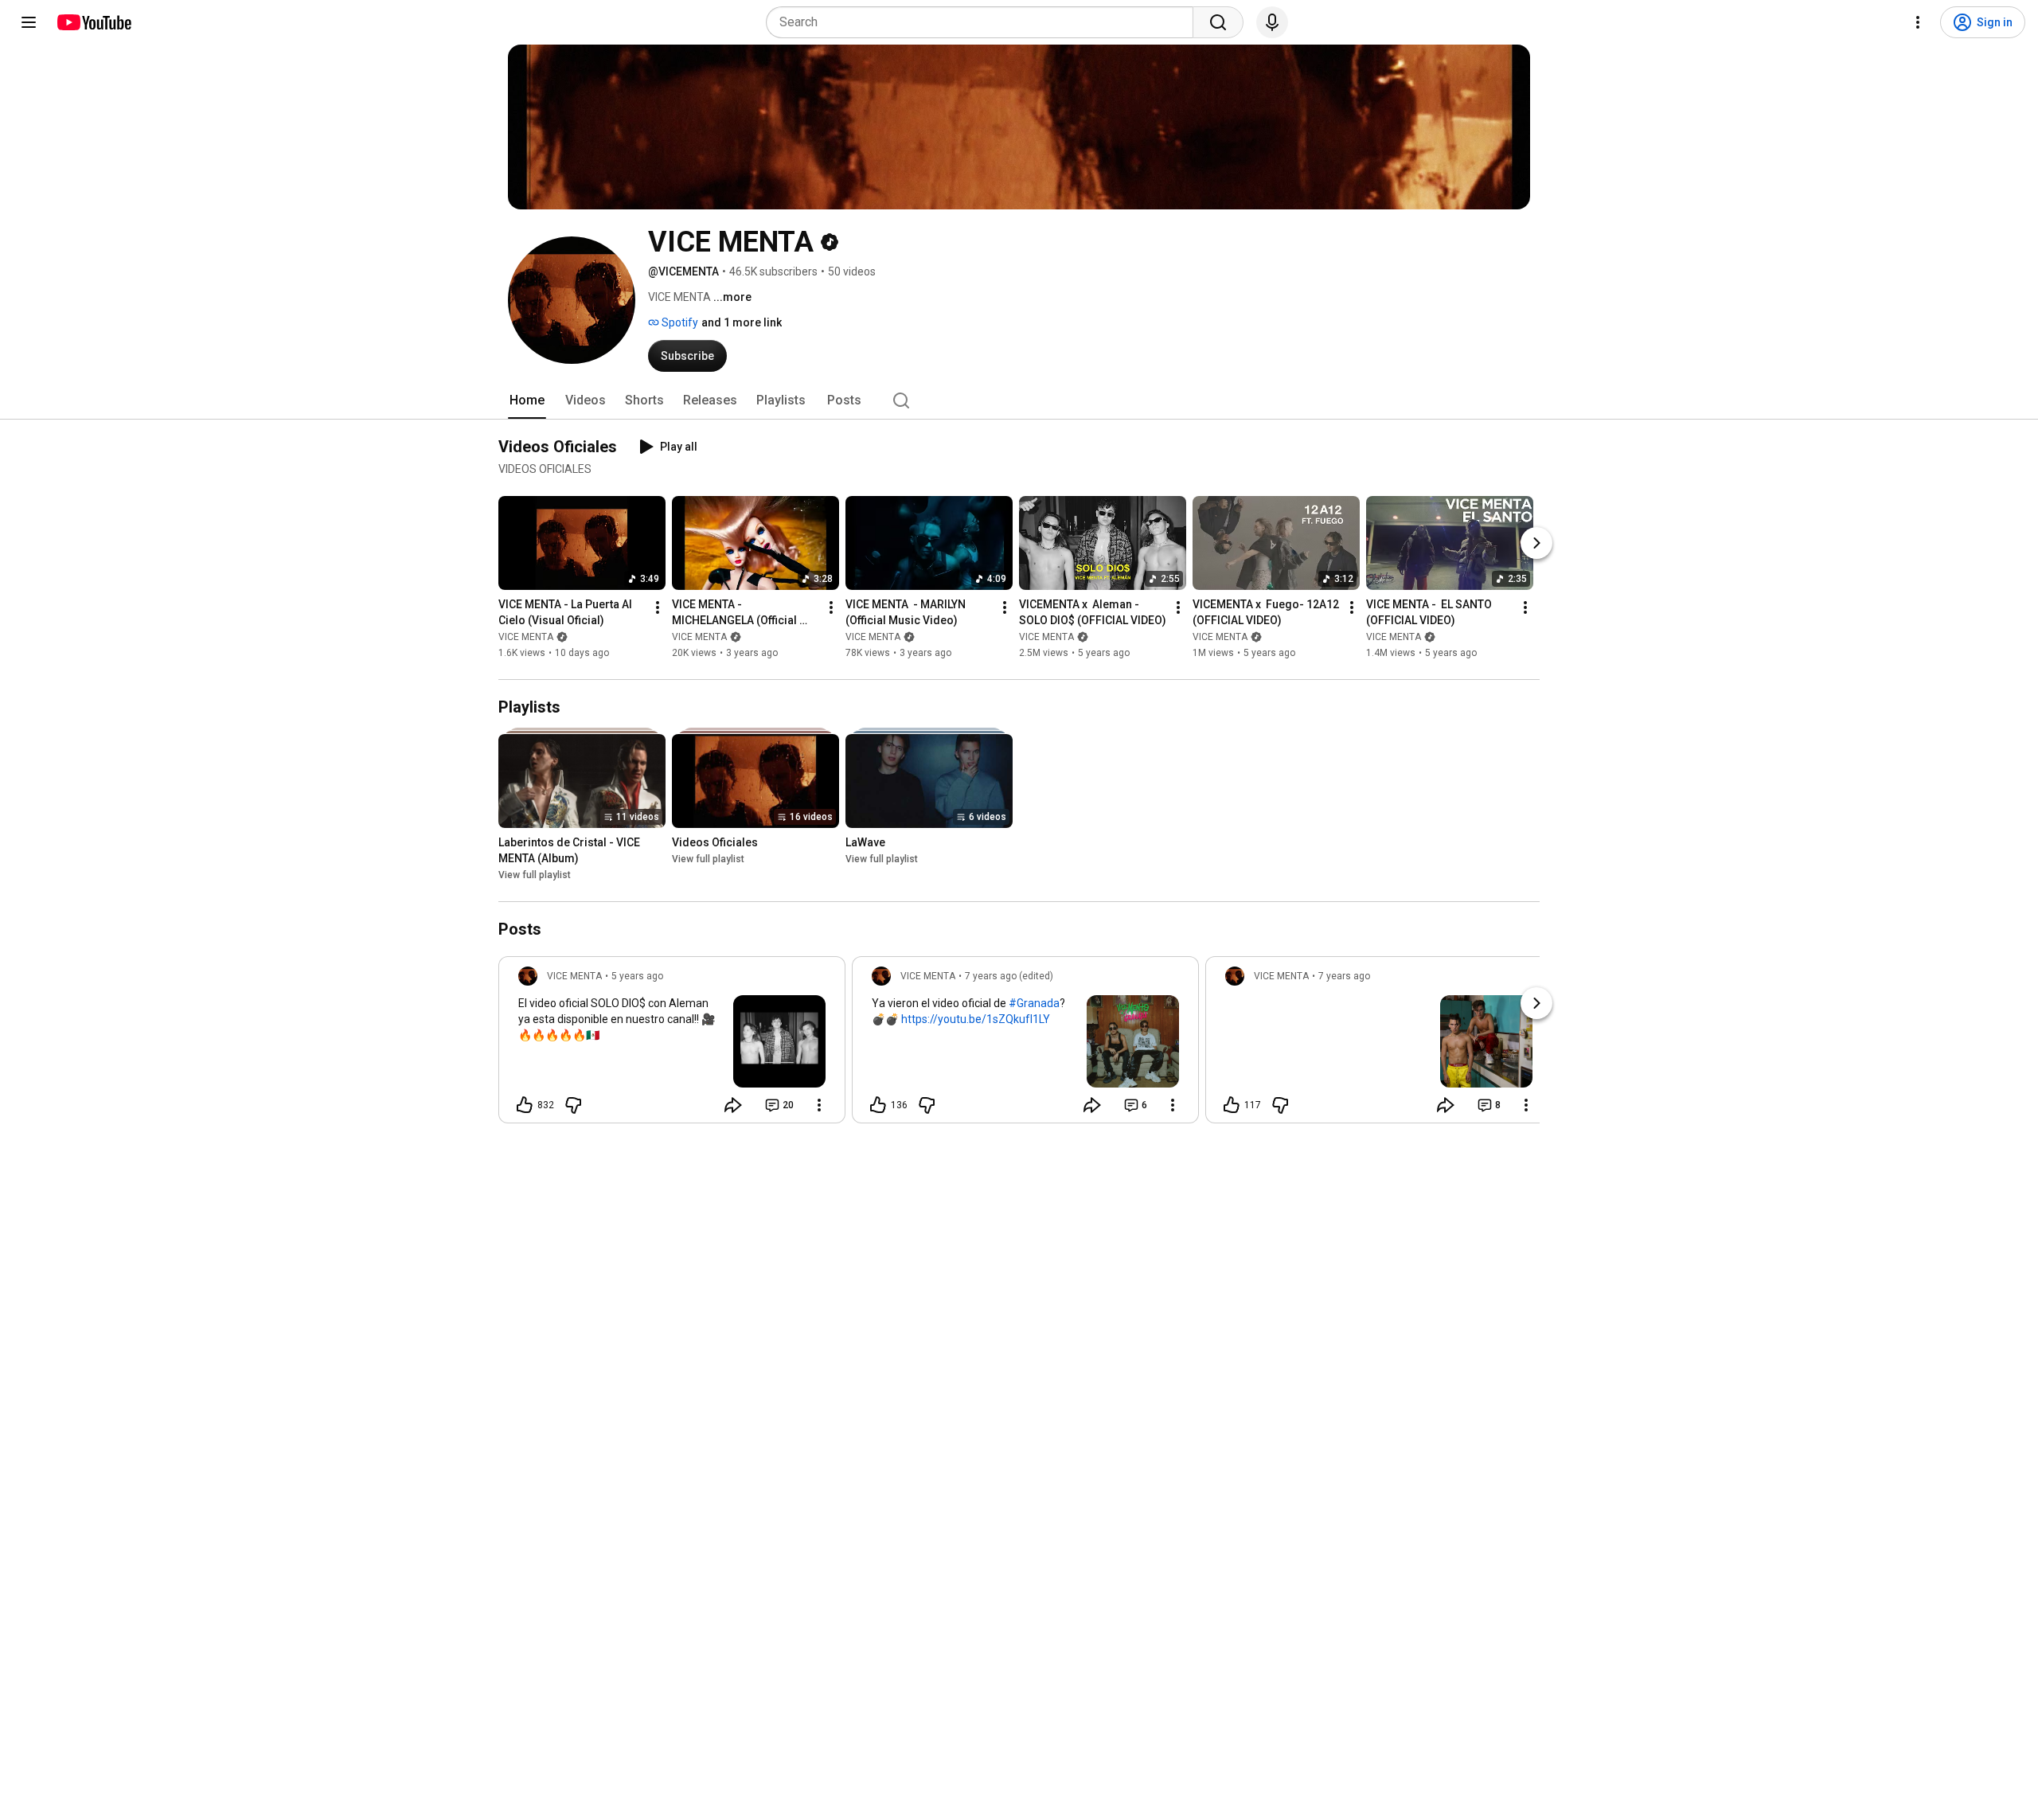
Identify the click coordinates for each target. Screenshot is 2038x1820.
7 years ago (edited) (1009, 976)
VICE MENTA (526, 637)
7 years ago (1344, 976)
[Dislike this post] (573, 1105)
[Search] (1218, 22)
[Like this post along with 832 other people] (525, 1105)
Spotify (679, 322)
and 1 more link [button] (742, 322)
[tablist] (1019, 400)
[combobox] (984, 22)
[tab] (527, 400)
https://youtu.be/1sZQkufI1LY (976, 1019)
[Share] (733, 1105)
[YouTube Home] (94, 22)
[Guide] (29, 22)
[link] (672, 1045)
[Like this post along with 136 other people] (878, 1105)
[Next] (1536, 543)
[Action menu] (819, 1105)
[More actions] (658, 607)
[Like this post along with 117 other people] (1232, 1105)
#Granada (1034, 1003)
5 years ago (637, 976)
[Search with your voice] (1272, 22)
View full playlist (535, 875)
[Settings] (1918, 22)
